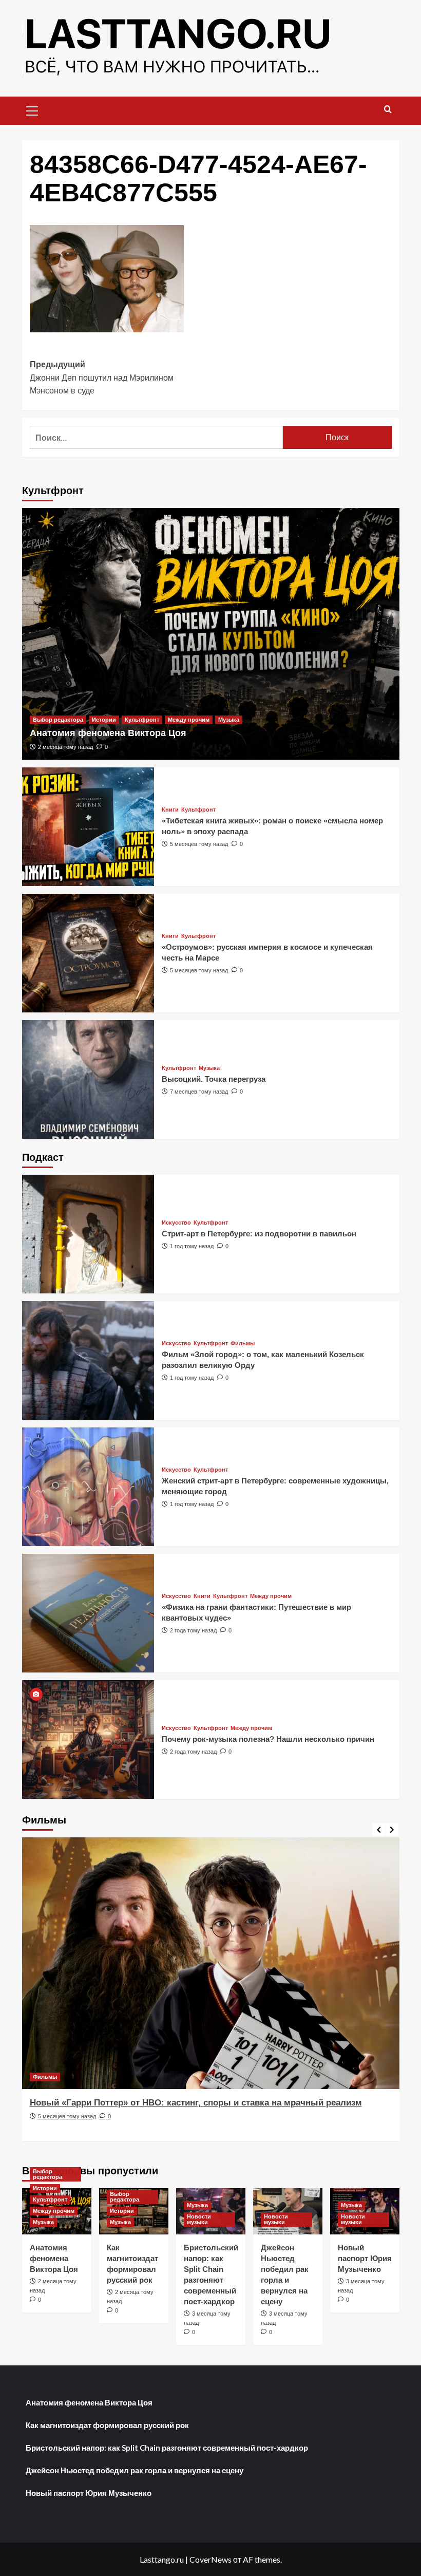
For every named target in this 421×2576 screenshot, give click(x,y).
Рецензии (46, 2077)
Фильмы (243, 1343)
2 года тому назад (193, 1630)
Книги (170, 810)
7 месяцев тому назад (199, 1092)
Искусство (176, 1223)
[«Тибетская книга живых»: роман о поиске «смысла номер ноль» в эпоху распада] (88, 827)
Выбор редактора (58, 720)
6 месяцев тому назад (67, 2129)
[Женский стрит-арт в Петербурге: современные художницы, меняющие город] (88, 1487)
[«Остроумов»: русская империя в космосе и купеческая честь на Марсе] (88, 953)
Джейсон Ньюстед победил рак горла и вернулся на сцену (135, 2470)
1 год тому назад (192, 1246)
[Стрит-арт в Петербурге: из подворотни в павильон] (88, 1234)
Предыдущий (102, 378)
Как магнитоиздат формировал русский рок (107, 2425)
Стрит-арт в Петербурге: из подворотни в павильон (259, 1234)
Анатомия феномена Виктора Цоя (108, 733)
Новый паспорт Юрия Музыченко (365, 2258)
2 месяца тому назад (65, 747)
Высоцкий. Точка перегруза (214, 1079)
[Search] (388, 110)
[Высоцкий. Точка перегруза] (88, 1079)
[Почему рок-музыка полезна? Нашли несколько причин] (88, 1740)
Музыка (229, 720)
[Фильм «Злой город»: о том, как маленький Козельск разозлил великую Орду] (88, 1360)
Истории (104, 720)
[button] (32, 109)
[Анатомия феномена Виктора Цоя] (211, 634)
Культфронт (142, 720)
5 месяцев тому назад (199, 844)
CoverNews (210, 2559)
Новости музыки (199, 2219)
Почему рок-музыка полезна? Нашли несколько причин (268, 1739)
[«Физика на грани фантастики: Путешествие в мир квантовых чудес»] (88, 1613)
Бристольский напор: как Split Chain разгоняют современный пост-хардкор (167, 2448)
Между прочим (189, 720)
